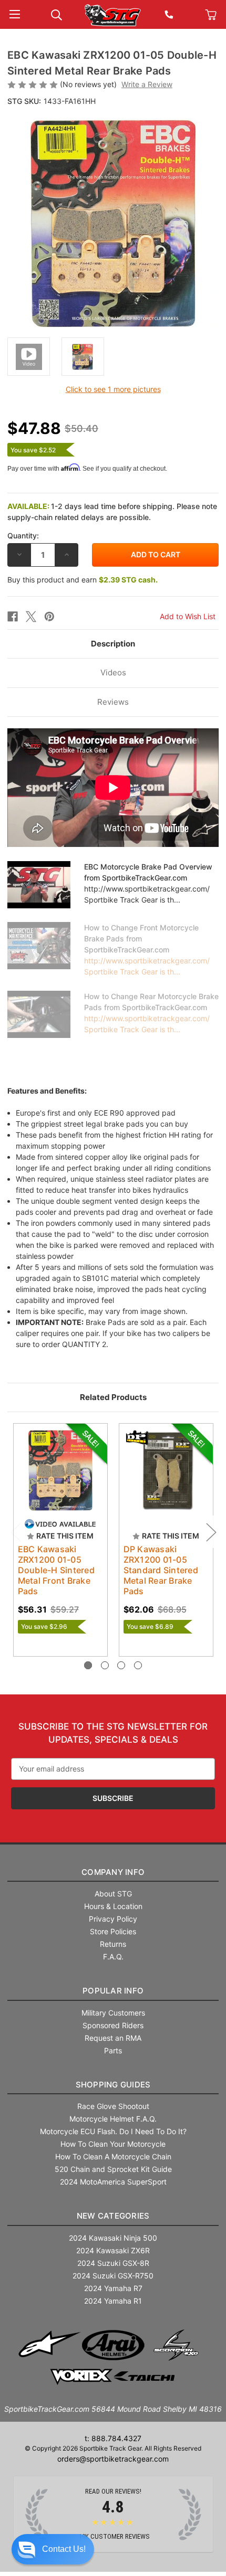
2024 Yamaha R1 (113, 2301)
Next (211, 1532)
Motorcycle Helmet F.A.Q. (113, 2119)
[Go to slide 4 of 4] (138, 1665)
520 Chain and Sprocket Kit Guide (113, 2169)
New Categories (113, 2216)
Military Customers (113, 2013)
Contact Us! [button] (64, 2549)
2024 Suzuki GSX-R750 (113, 2276)
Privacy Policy (113, 1919)
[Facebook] (13, 617)
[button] (53, 2549)
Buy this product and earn (83, 580)
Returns (113, 1944)
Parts (113, 2050)
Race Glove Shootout (113, 2106)
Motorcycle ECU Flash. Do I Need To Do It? (113, 2131)
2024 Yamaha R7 (113, 2288)
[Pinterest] (49, 617)
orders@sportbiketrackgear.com (113, 2459)
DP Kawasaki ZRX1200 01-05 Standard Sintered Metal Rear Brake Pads (161, 1570)
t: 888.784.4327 (113, 2438)
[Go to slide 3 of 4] (121, 1665)
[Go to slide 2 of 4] (105, 1665)
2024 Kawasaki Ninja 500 (113, 2238)
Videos (113, 672)
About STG (113, 1894)
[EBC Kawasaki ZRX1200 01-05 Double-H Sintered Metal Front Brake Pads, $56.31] (60, 1470)
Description (113, 644)
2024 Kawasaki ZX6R (113, 2250)
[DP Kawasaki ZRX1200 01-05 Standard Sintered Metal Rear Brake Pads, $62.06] (166, 1470)
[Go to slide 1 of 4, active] (88, 1665)
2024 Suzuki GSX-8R (113, 2263)
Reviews (113, 702)
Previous (15, 1532)
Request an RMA (113, 2038)
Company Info (113, 1872)
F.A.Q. (113, 1957)
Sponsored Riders (113, 2025)
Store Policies (113, 1931)
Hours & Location (113, 1906)
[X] (31, 617)
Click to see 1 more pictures (113, 389)
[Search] (56, 14)
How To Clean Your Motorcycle (113, 2144)
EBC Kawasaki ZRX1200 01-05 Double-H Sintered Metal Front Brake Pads (56, 1570)
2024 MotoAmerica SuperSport (113, 2182)
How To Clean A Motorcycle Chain (113, 2156)
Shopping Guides (113, 2085)
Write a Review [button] (147, 84)
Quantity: (23, 536)
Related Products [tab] (113, 1397)
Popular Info (113, 1991)
